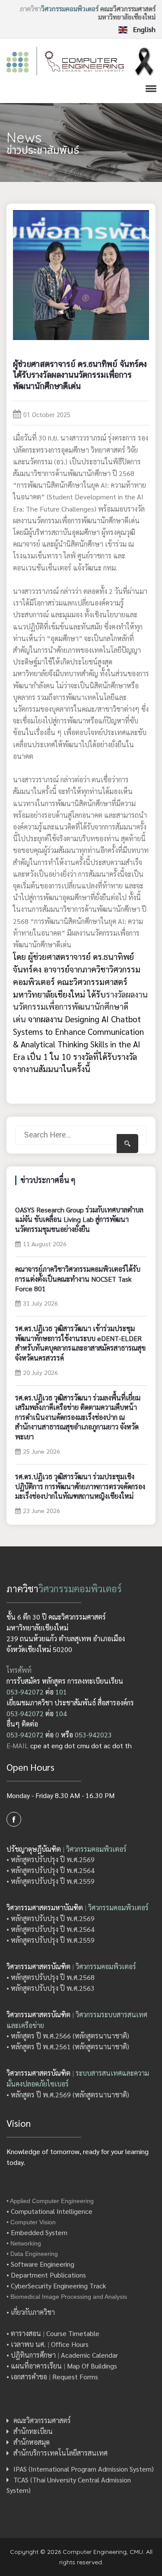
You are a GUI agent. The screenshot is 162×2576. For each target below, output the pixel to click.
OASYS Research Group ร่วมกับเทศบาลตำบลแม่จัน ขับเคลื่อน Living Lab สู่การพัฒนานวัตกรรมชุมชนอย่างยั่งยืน (79, 1219)
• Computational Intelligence (49, 2211)
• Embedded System (37, 2232)
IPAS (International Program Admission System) (84, 2469)
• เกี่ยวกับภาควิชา (31, 2312)
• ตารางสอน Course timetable (53, 2333)
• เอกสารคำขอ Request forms (52, 2377)
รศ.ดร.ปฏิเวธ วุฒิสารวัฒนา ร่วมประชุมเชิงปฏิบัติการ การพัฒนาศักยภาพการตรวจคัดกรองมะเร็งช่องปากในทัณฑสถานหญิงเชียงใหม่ (80, 1486)
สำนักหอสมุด (32, 2442)
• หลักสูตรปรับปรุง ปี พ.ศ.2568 (51, 1977)
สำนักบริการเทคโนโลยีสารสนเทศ (60, 2453)
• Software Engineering (40, 2264)
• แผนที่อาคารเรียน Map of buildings (62, 2366)
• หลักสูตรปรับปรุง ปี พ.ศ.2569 (51, 1859)
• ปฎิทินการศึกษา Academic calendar (62, 2355)
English (143, 30)
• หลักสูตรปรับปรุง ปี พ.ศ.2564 (51, 1870)
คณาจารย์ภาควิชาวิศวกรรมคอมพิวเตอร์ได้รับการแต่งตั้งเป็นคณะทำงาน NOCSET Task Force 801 (78, 1279)
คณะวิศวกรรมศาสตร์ (42, 2420)
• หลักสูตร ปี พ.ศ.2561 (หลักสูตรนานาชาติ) (68, 2046)
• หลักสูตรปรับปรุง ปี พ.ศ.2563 (51, 1988)
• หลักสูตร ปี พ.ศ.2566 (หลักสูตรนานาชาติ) (68, 2036)
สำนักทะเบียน (33, 2431)
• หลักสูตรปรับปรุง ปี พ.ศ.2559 (51, 1881)
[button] (149, 88)
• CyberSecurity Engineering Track (56, 2286)
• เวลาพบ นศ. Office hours (48, 2344)
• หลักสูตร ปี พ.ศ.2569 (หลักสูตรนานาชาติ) (68, 2095)
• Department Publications (46, 2275)
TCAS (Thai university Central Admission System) (69, 2485)
